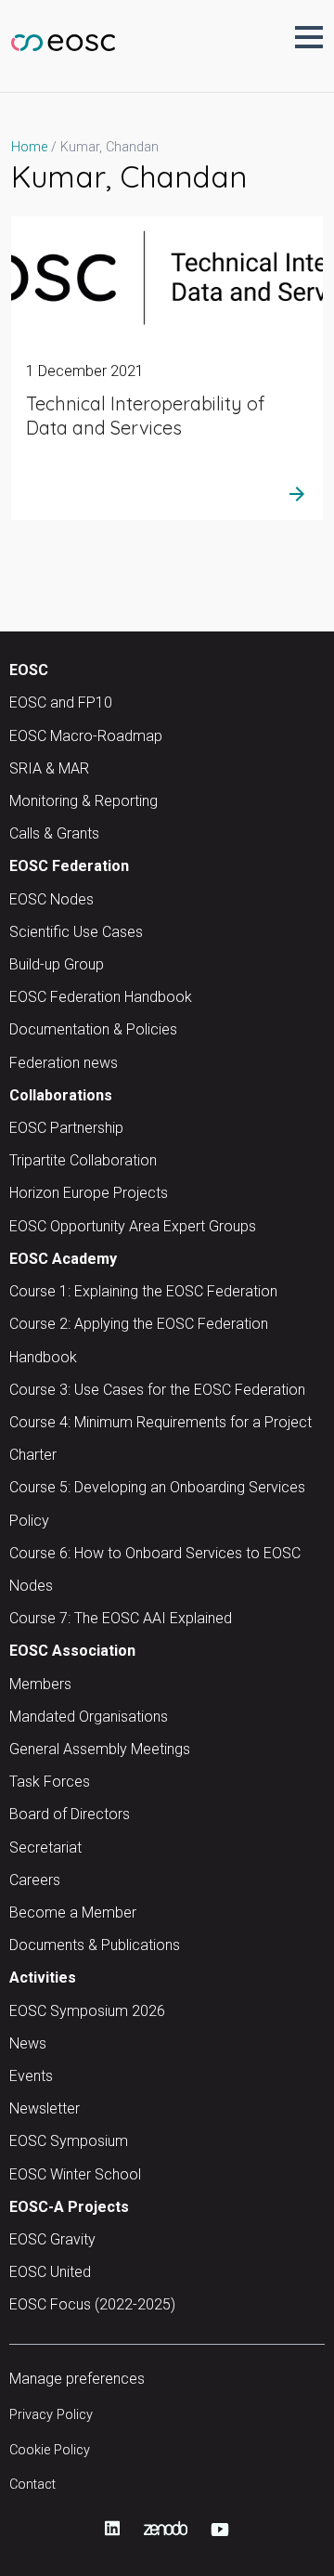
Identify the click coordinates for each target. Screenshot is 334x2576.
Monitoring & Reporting (83, 801)
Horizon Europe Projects (89, 1193)
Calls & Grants (54, 833)
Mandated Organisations (89, 1717)
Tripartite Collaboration (83, 1160)
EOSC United (50, 2272)
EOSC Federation (69, 866)
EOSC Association (72, 1651)
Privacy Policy (51, 2415)
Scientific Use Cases (76, 932)
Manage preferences (77, 2379)
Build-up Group (57, 964)
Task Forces (50, 1782)
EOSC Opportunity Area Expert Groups (133, 1226)
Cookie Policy (50, 2450)
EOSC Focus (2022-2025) (92, 2304)
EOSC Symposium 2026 (87, 2011)
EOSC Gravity (52, 2239)
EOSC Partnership (66, 1128)
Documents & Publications (95, 1945)
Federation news (64, 1063)
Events (31, 2076)
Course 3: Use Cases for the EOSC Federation (157, 1390)
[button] (309, 37)
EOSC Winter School (75, 2174)
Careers (35, 1880)
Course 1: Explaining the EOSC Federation (143, 1291)
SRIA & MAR (49, 768)
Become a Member (73, 1912)
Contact (32, 2485)
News (28, 2043)
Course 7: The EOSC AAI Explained (121, 1618)
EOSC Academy (63, 1259)
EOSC (29, 670)
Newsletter (45, 2108)
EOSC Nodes (51, 899)
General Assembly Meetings (100, 1749)
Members (40, 1684)
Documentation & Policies (93, 1029)
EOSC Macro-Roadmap (86, 736)
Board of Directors (70, 1814)
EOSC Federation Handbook (101, 997)
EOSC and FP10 (61, 703)
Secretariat (45, 1847)
